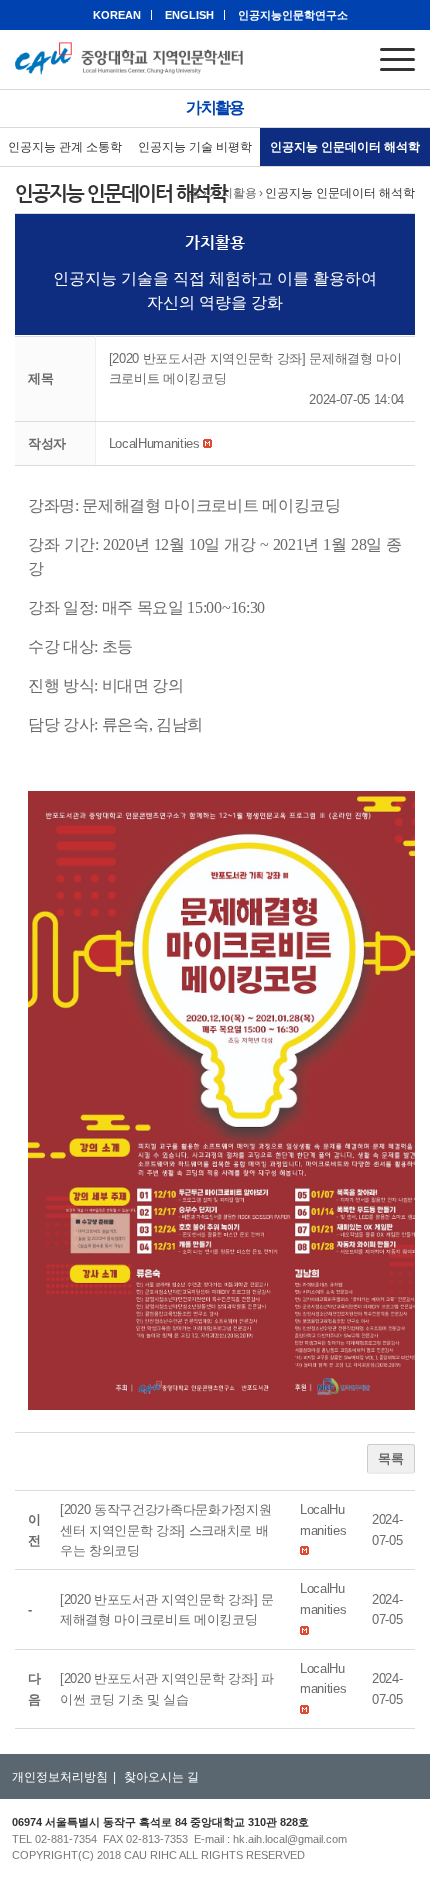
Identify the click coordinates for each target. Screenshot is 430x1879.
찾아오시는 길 (161, 1777)
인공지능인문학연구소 (293, 15)
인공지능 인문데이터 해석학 (345, 147)
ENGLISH (189, 15)
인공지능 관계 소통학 (65, 147)
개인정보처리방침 (60, 1777)
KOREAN (117, 15)
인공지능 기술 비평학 (195, 147)
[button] (154, 443)
